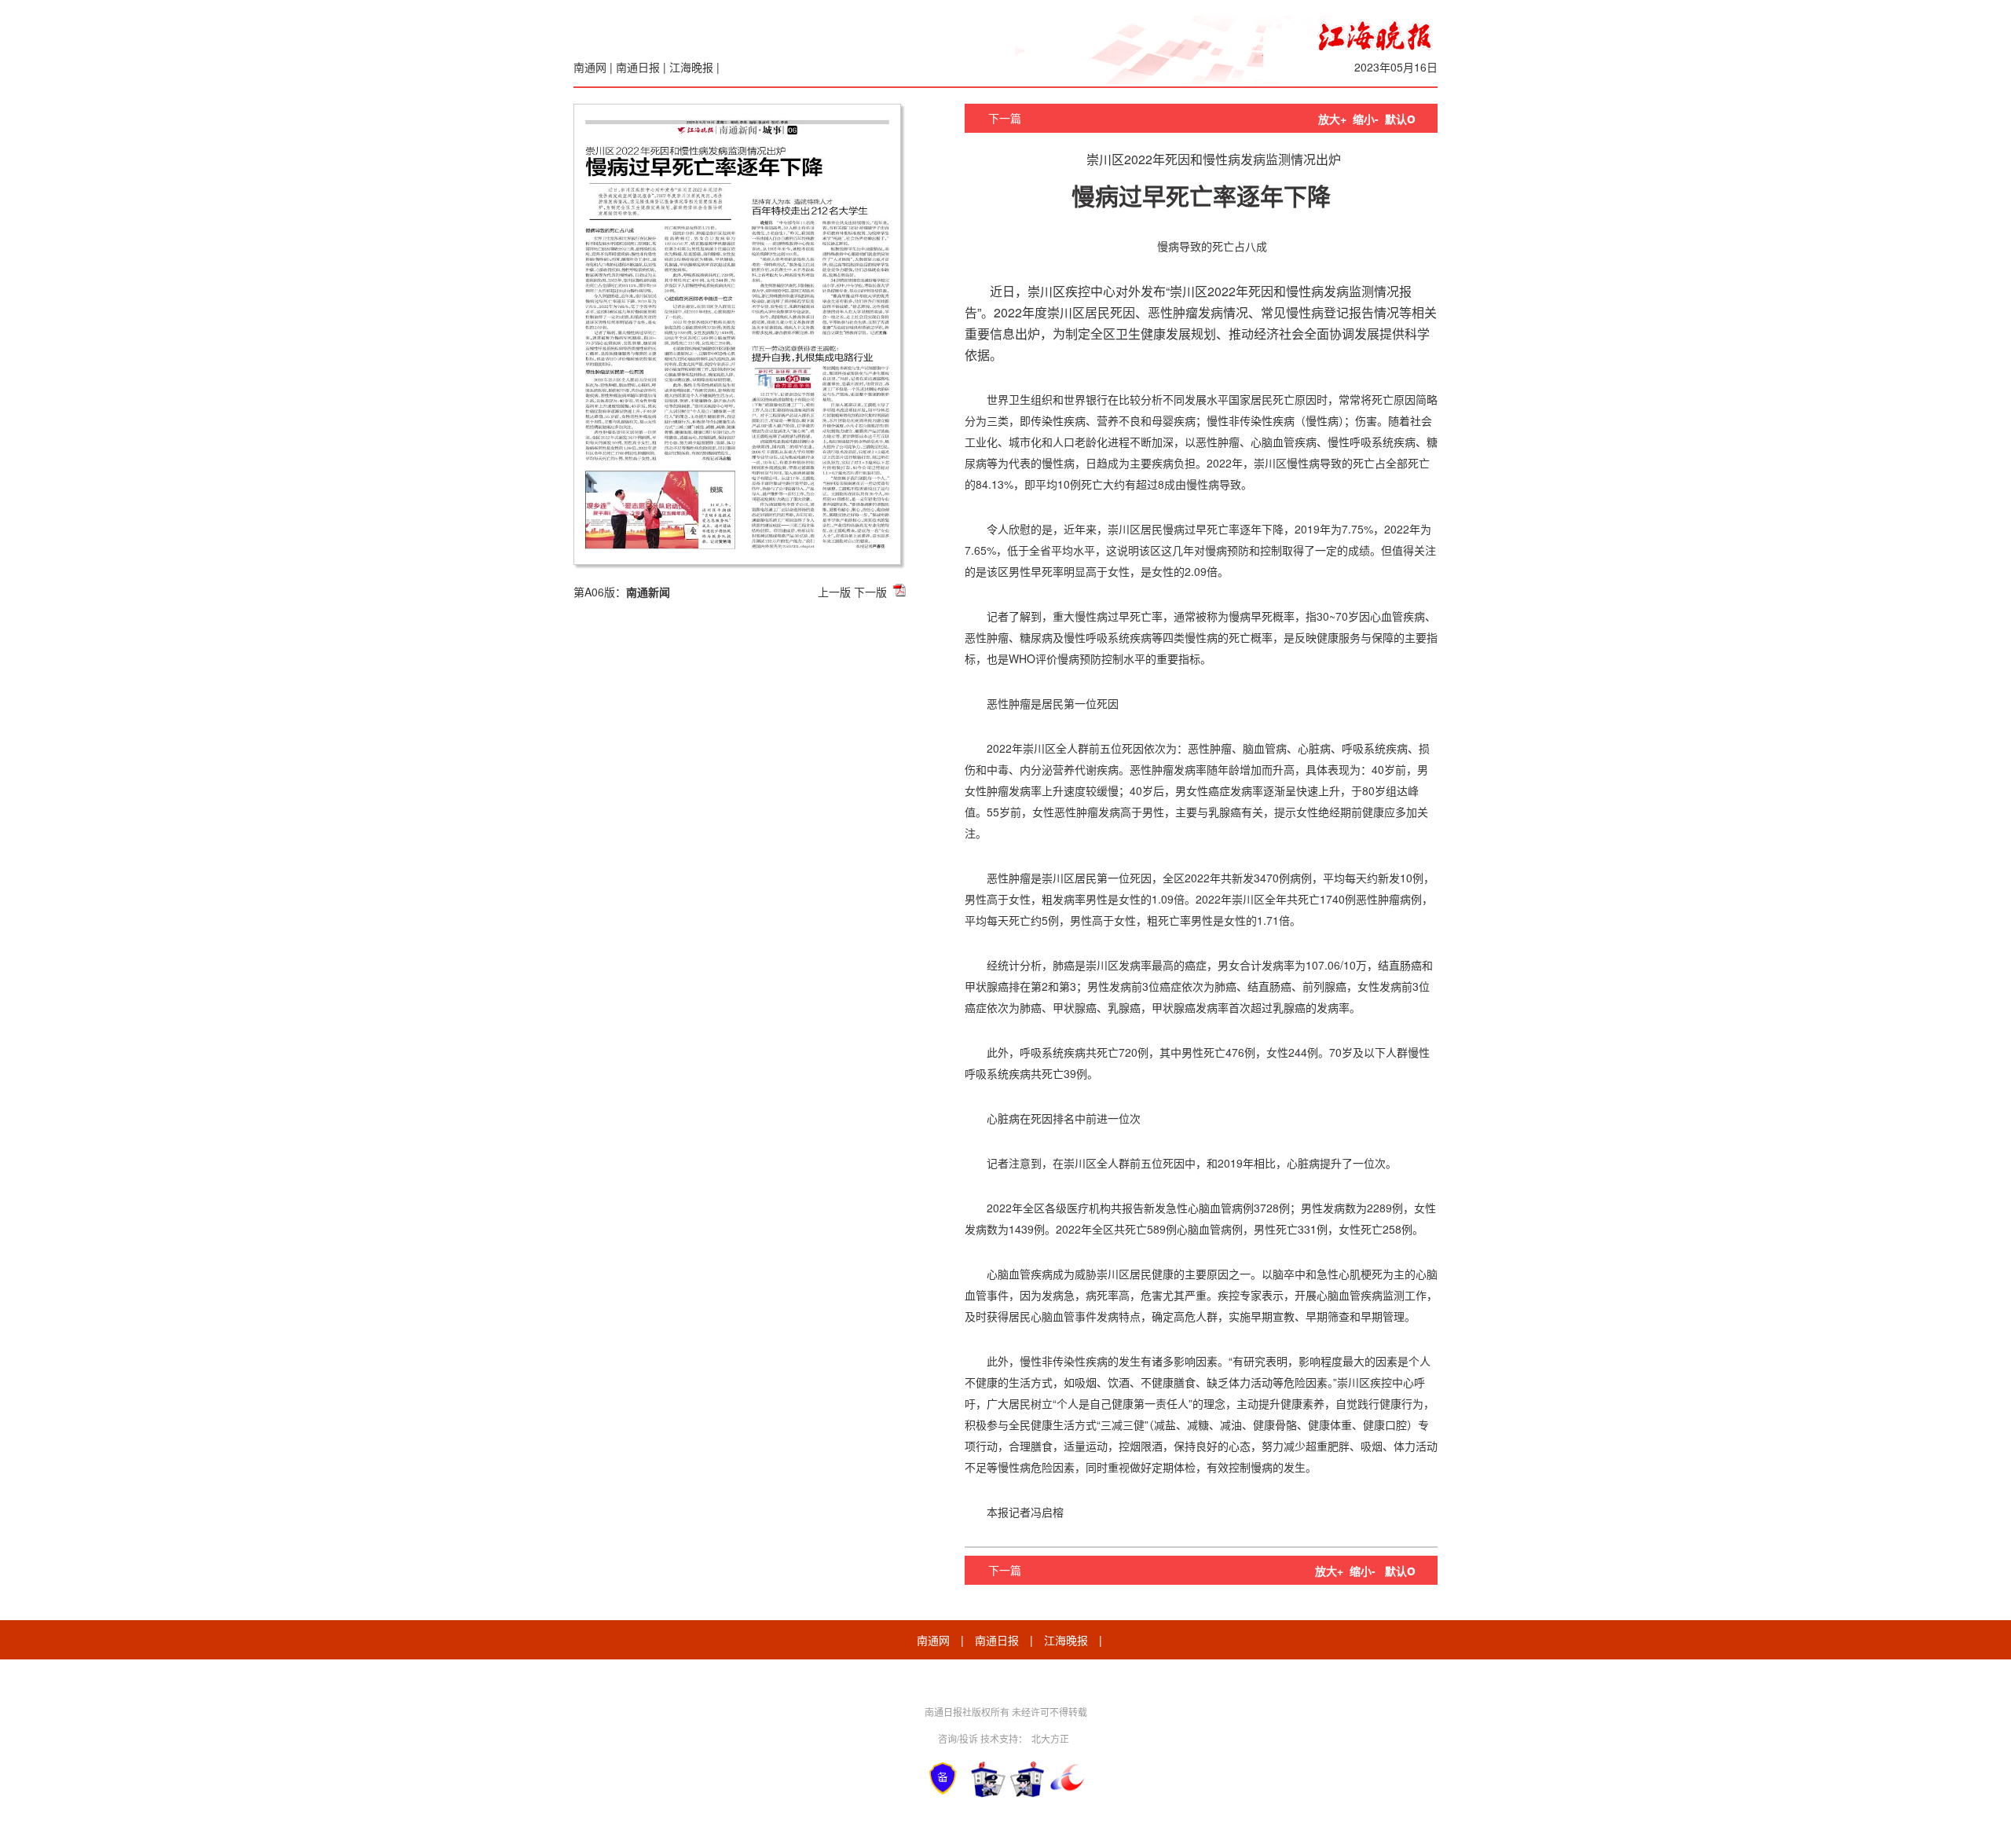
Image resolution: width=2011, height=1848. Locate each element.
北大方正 (1050, 1738)
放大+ (1332, 119)
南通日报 (638, 67)
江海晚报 (691, 67)
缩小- (1366, 119)
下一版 (870, 592)
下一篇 (1005, 118)
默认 (1400, 119)
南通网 (590, 67)
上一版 (834, 592)
